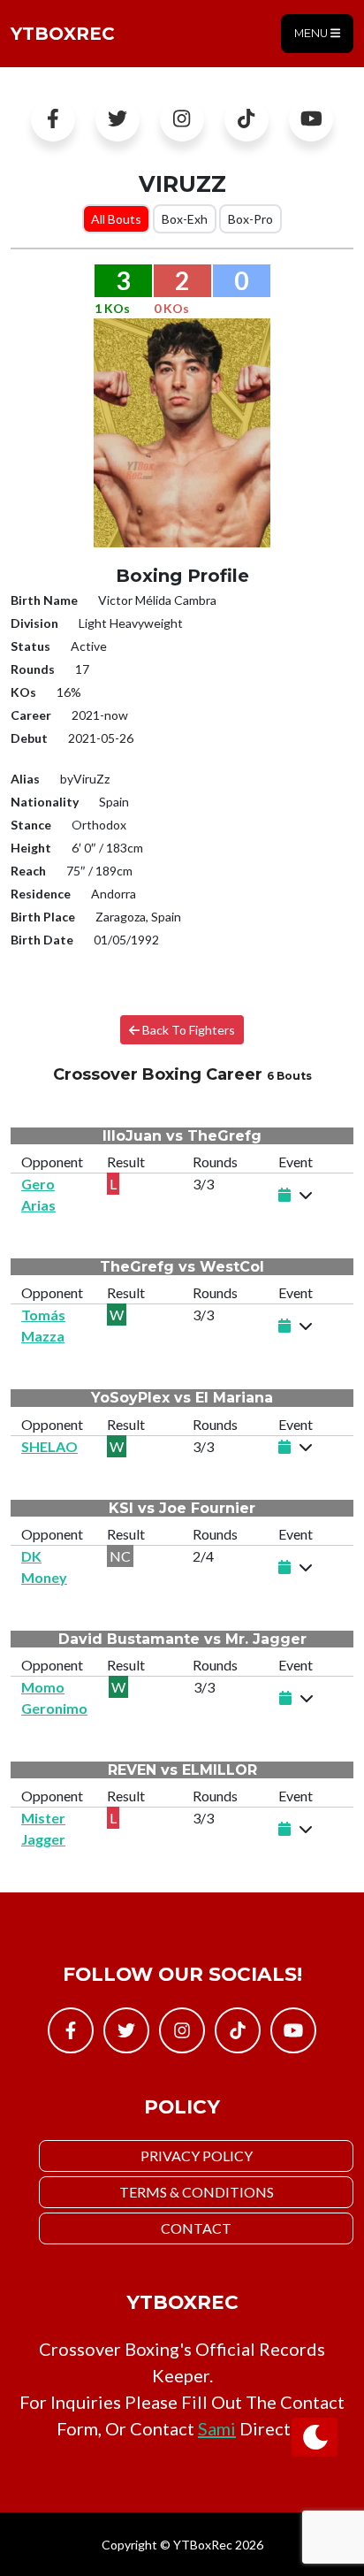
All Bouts (116, 219)
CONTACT (196, 2228)
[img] (306, 1195)
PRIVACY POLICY (197, 2156)
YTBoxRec (63, 34)
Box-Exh (185, 219)
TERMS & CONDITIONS (197, 2192)
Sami (217, 2428)
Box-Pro (250, 219)
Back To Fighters (187, 1030)
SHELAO (49, 1446)
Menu (312, 33)
